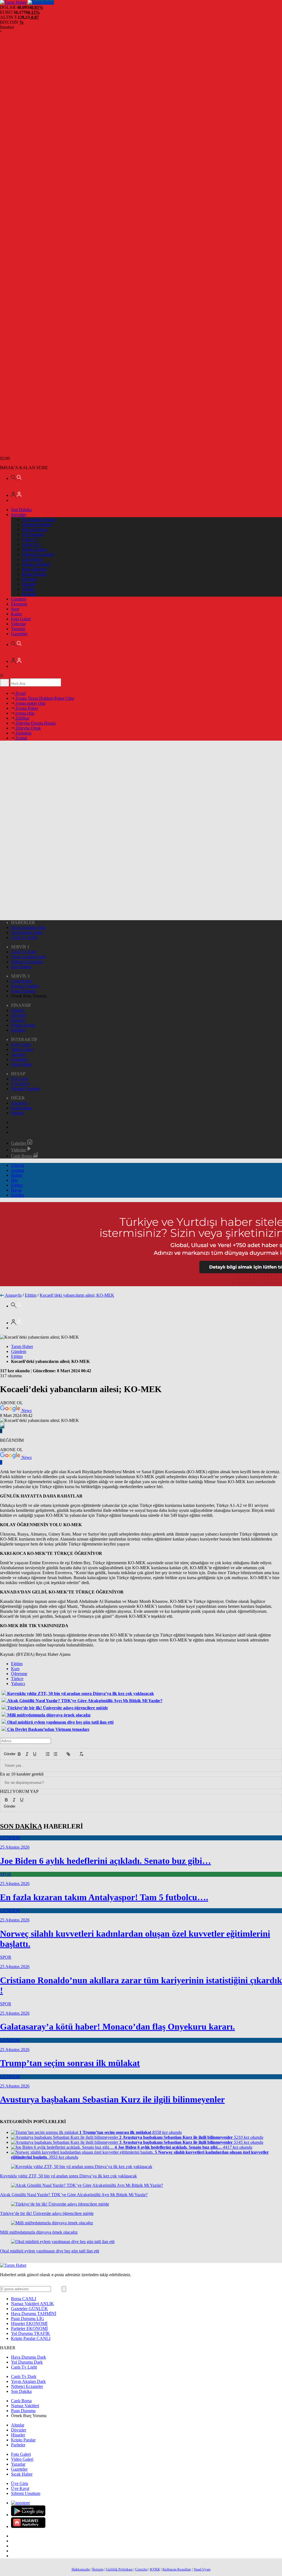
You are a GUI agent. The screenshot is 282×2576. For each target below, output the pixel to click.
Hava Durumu (35, 529)
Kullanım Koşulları (177, 2569)
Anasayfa (19, 1103)
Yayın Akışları (34, 549)
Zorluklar (23, 733)
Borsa (24, 2299)
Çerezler (141, 2569)
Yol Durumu (33, 534)
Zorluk (21, 738)
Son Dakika (21, 510)
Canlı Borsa (32, 559)
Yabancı (18, 1684)
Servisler (19, 515)
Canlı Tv (30, 539)
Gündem (19, 599)
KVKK (155, 2569)
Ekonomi (19, 604)
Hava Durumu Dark (29, 927)
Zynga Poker (26, 708)
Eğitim (17, 1185)
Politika (18, 1195)
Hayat (16, 1190)
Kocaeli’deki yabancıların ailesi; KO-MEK (77, 1295)
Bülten (17, 1175)
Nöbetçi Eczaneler (38, 554)
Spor (15, 609)
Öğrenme (19, 1674)
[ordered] (48, 1754)
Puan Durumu (34, 569)
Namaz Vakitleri (36, 564)
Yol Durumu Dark (27, 932)
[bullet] (55, 1754)
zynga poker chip (30, 703)
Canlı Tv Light (24, 937)
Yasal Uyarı (202, 2569)
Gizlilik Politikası (119, 2569)
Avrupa (17, 1170)
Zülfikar (22, 718)
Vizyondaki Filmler (39, 520)
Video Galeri (22, 1049)
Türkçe (17, 1679)
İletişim (17, 1113)
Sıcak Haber (22, 1064)
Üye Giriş (20, 1079)
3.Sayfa (18, 1165)
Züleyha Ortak (28, 728)
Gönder (7, 1754)
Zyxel (20, 693)
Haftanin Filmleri (37, 524)
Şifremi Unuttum (26, 1089)
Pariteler (29, 594)
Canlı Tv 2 (31, 544)
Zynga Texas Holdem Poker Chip (44, 698)
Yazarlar (18, 629)
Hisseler (29, 584)
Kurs (15, 1669)
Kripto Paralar (34, 574)
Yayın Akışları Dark (28, 957)
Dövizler (30, 579)
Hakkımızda (22, 1108)
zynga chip (24, 713)
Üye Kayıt (20, 1084)
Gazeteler (19, 634)
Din (14, 1180)
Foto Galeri (21, 619)
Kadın (16, 614)
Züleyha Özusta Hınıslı (35, 723)
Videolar (18, 624)
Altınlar (29, 589)
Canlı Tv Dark (24, 952)
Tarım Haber (22, 1346)
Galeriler (19, 1143)
